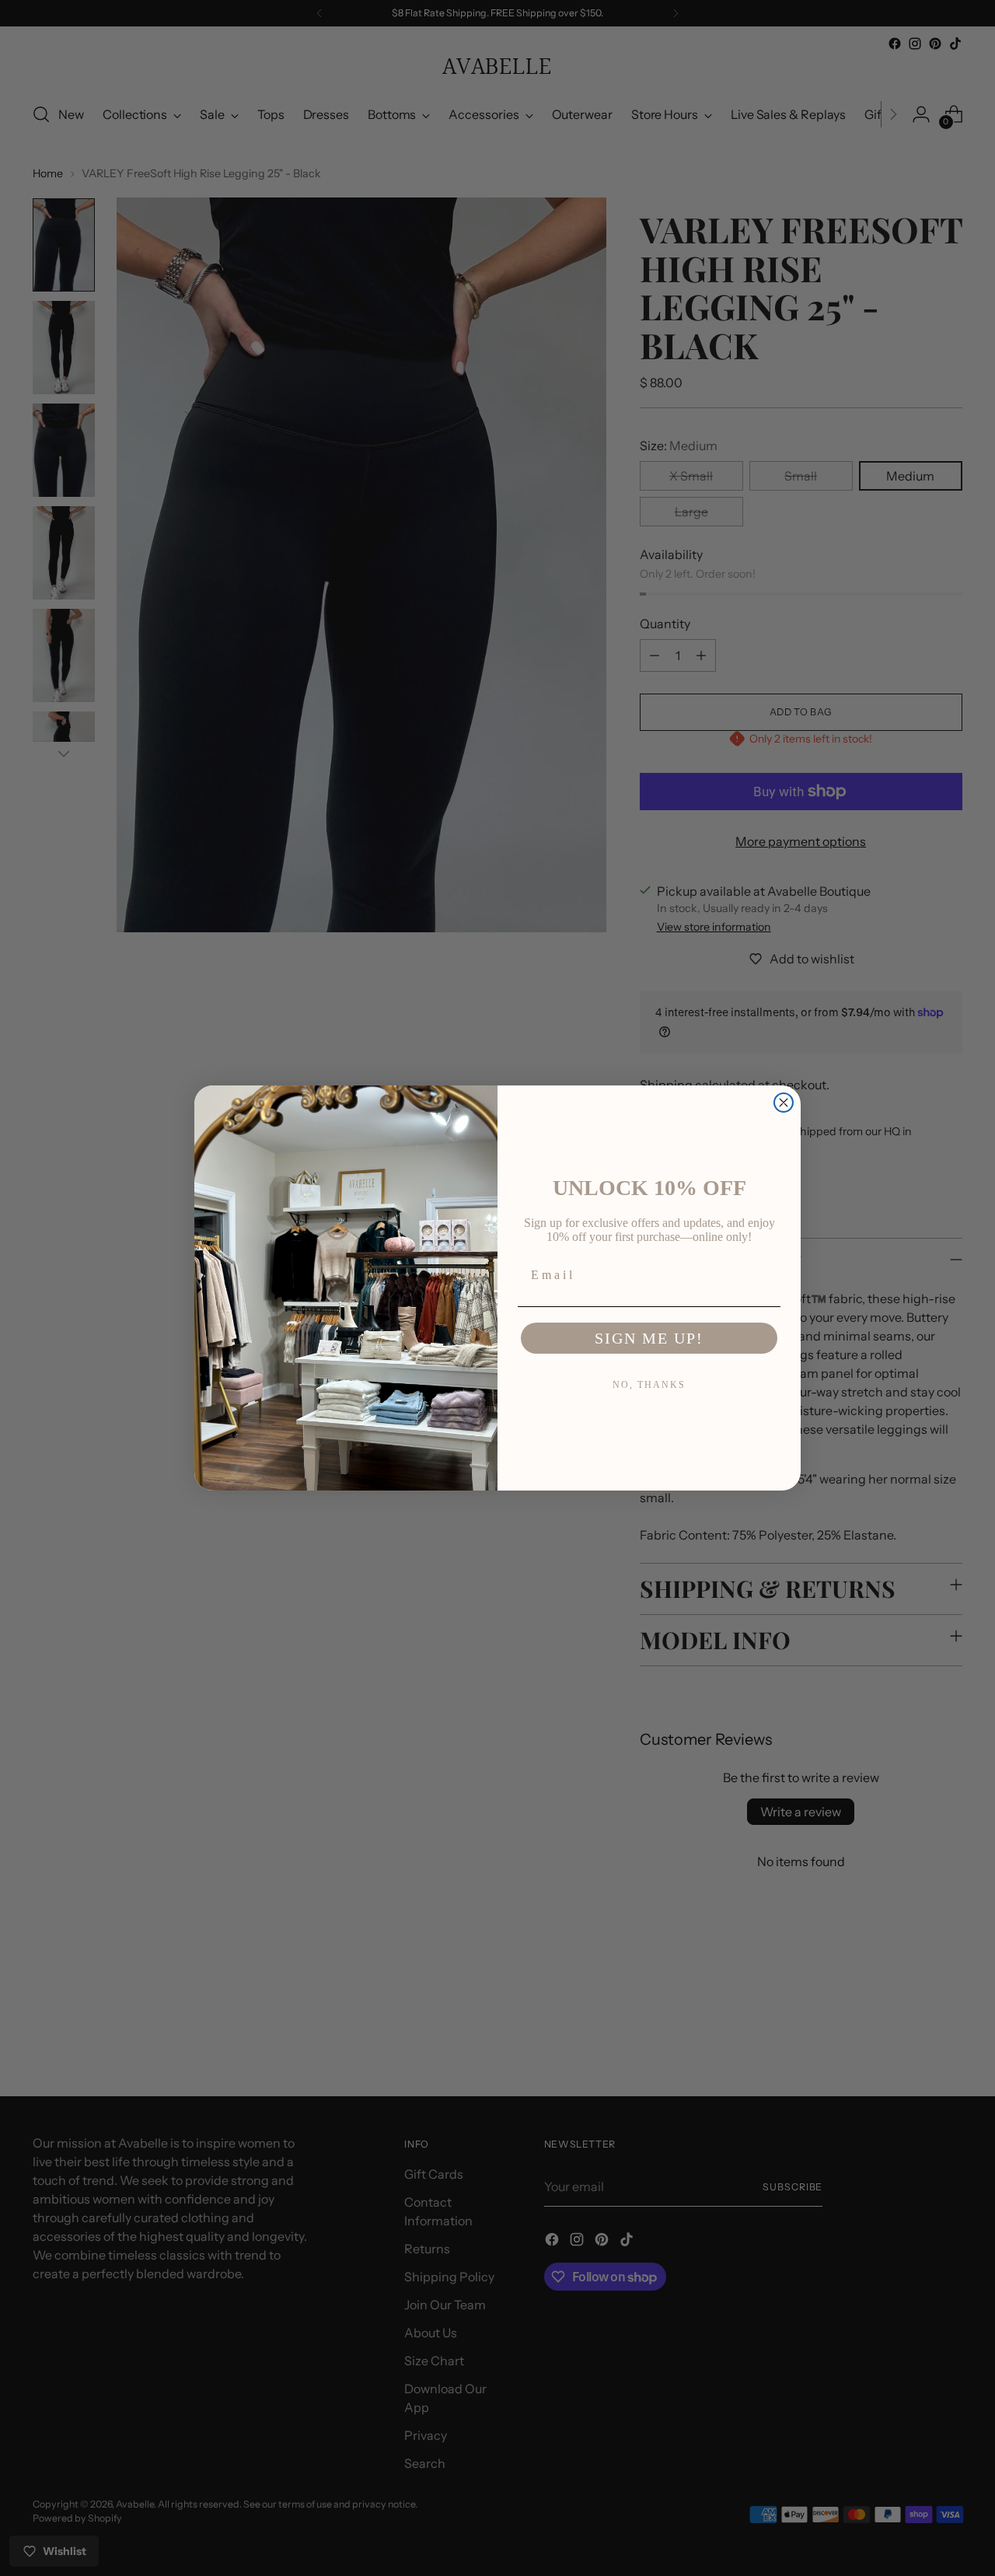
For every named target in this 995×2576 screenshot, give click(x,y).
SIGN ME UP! (649, 1338)
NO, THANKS (649, 1385)
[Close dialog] (784, 1103)
